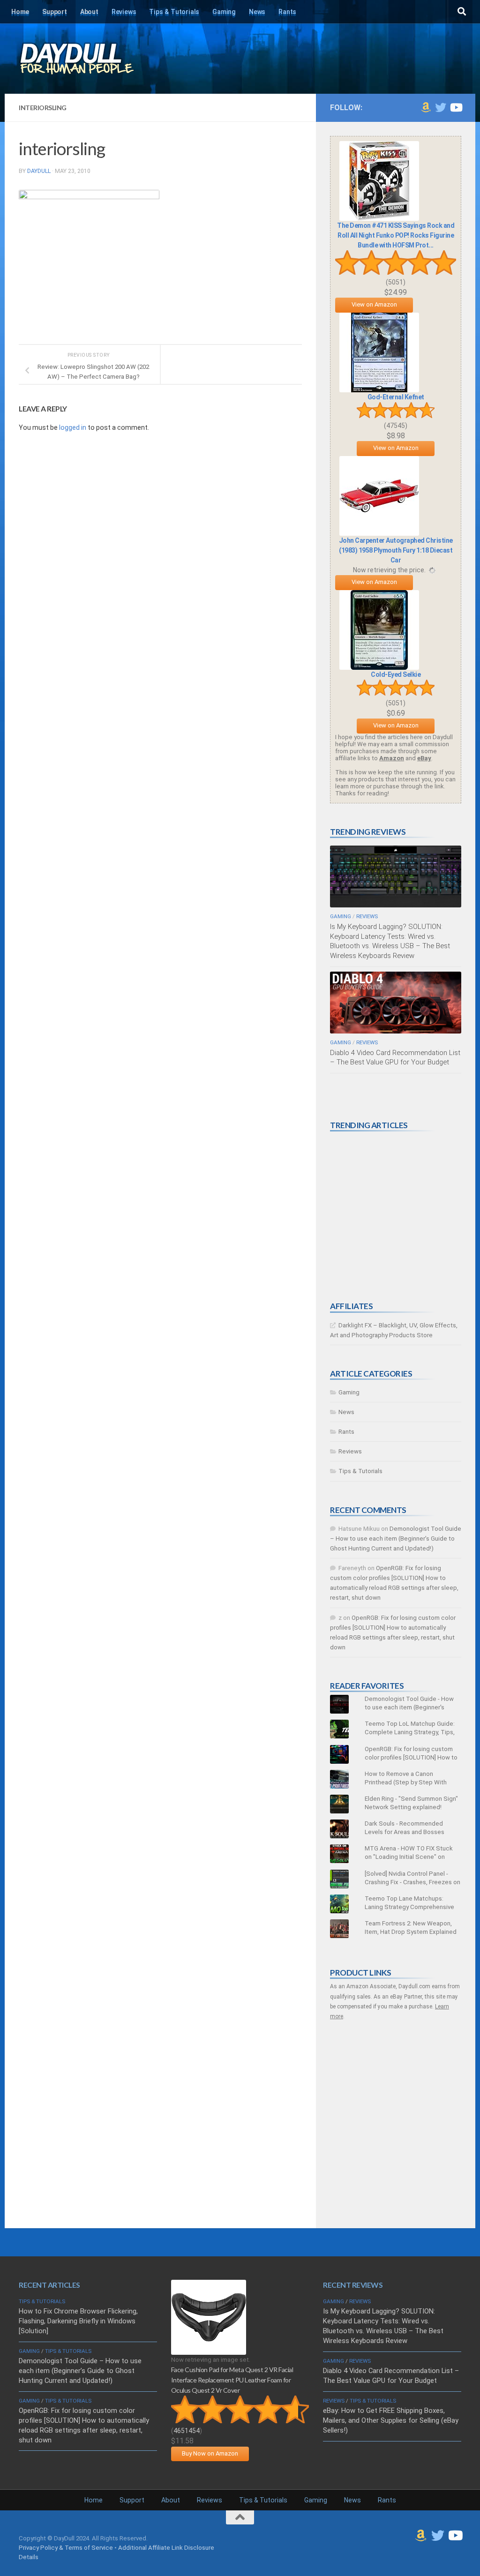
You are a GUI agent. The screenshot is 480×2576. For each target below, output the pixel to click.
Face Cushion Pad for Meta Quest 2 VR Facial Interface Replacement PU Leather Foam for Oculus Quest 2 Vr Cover (232, 2380)
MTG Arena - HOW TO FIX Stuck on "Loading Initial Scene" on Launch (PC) (409, 1857)
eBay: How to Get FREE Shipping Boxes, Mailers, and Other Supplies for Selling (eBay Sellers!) (391, 2420)
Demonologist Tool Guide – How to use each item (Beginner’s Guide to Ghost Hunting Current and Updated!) (396, 1539)
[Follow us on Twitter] (441, 107)
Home (20, 12)
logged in (73, 427)
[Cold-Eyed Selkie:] (379, 668)
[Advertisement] (400, 1216)
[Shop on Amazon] (426, 107)
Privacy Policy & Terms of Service (66, 2548)
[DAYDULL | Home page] (87, 59)
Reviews (124, 12)
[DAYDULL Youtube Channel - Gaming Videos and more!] (456, 107)
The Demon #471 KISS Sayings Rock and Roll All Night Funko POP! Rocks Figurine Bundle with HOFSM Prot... (396, 235)
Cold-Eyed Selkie (396, 674)
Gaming (224, 12)
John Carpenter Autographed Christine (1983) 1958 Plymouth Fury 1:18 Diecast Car (396, 550)
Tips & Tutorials (174, 12)
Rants (287, 12)
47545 (396, 426)
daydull (39, 171)
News (257, 12)
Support (55, 12)
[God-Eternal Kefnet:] (379, 390)
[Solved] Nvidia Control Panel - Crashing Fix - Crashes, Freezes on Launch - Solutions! (412, 1882)
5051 (396, 282)
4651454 (187, 2431)
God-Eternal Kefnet (396, 397)
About (89, 12)
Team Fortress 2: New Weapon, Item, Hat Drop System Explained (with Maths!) (411, 1932)
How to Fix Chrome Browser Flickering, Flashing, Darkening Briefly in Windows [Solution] (78, 2321)
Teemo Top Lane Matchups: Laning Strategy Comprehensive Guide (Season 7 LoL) (409, 1907)
